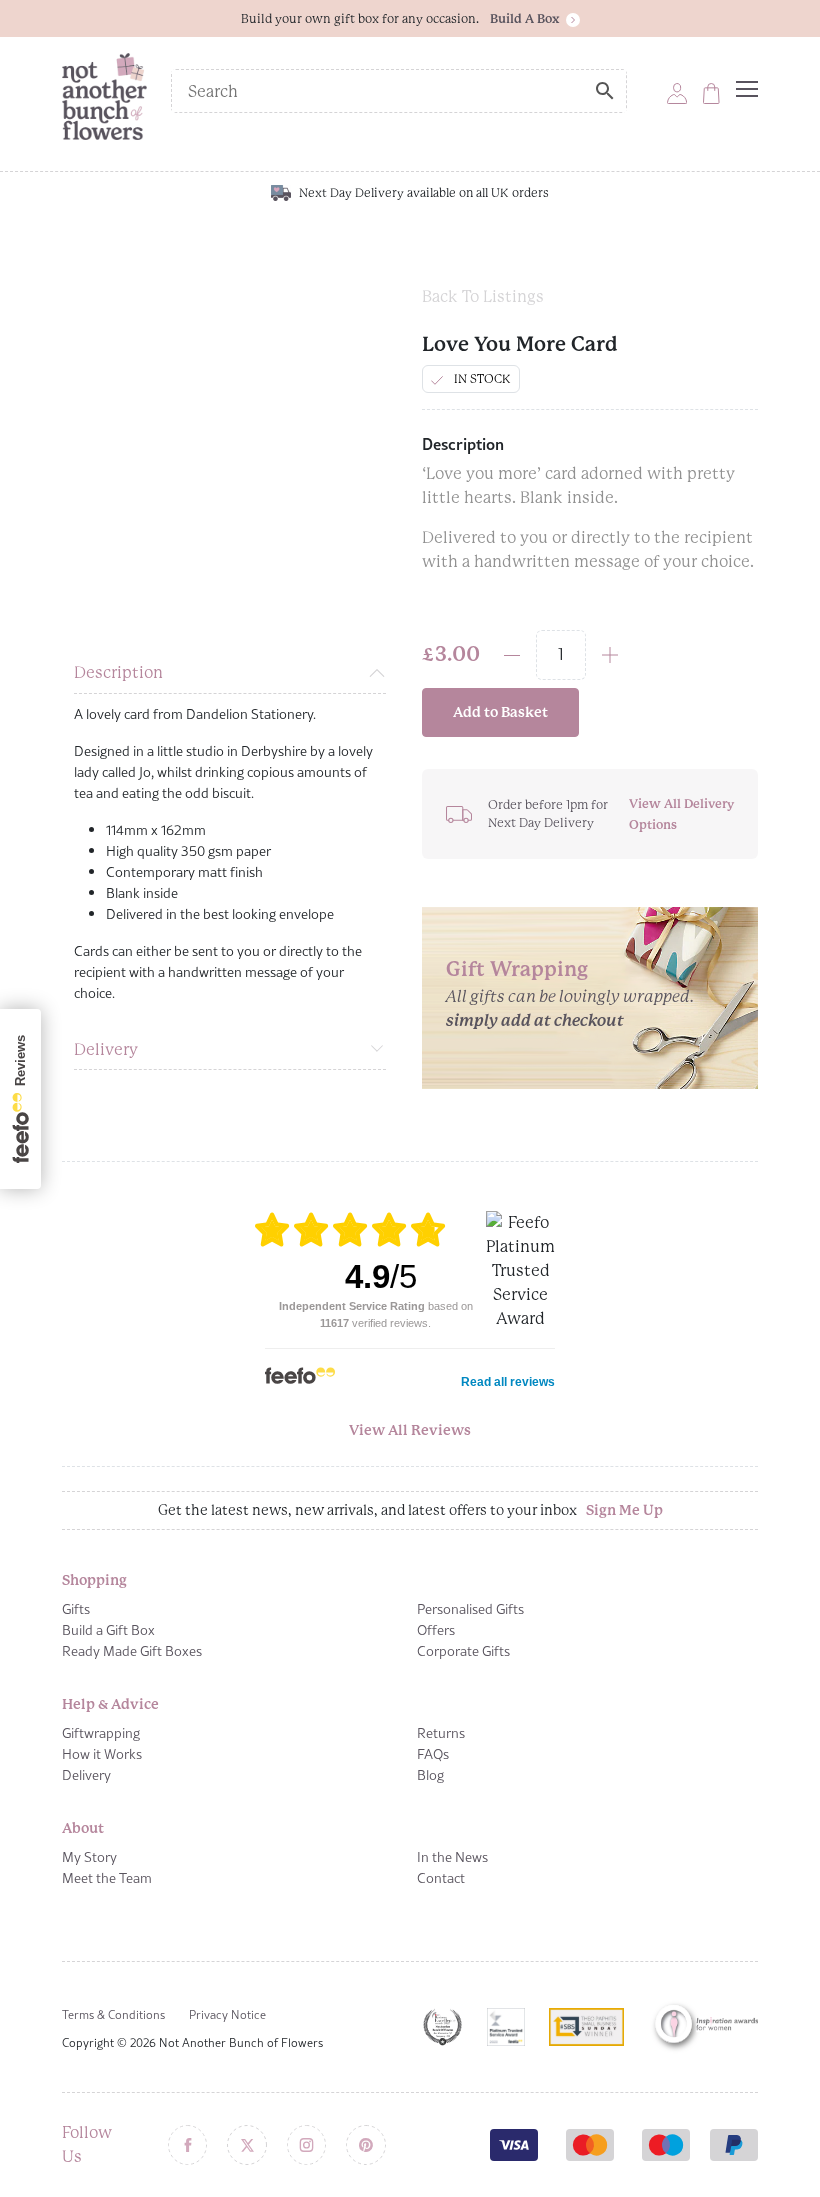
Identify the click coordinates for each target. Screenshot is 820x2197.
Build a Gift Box (108, 1630)
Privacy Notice (227, 2014)
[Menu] (747, 89)
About (83, 1828)
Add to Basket (500, 712)
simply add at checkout (535, 1020)
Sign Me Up (624, 1510)
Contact (441, 1878)
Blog (430, 1775)
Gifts (76, 1609)
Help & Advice (110, 1704)
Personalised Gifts (470, 1609)
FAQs (433, 1754)
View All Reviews (410, 1430)
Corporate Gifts (463, 1651)
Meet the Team (107, 1878)
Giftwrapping (101, 1733)
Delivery (106, 1049)
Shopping (94, 1580)
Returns (441, 1733)
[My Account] (677, 93)
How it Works (102, 1754)
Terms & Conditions (113, 2014)
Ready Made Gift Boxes (132, 1651)
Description (118, 672)
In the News (452, 1857)
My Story (89, 1857)
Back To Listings (483, 296)
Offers (436, 1630)
